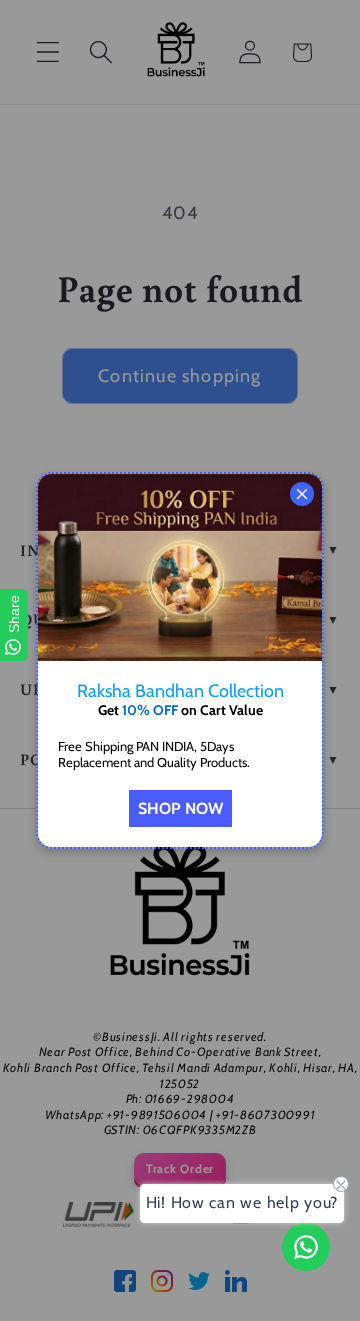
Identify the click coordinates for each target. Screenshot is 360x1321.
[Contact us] (306, 1247)
